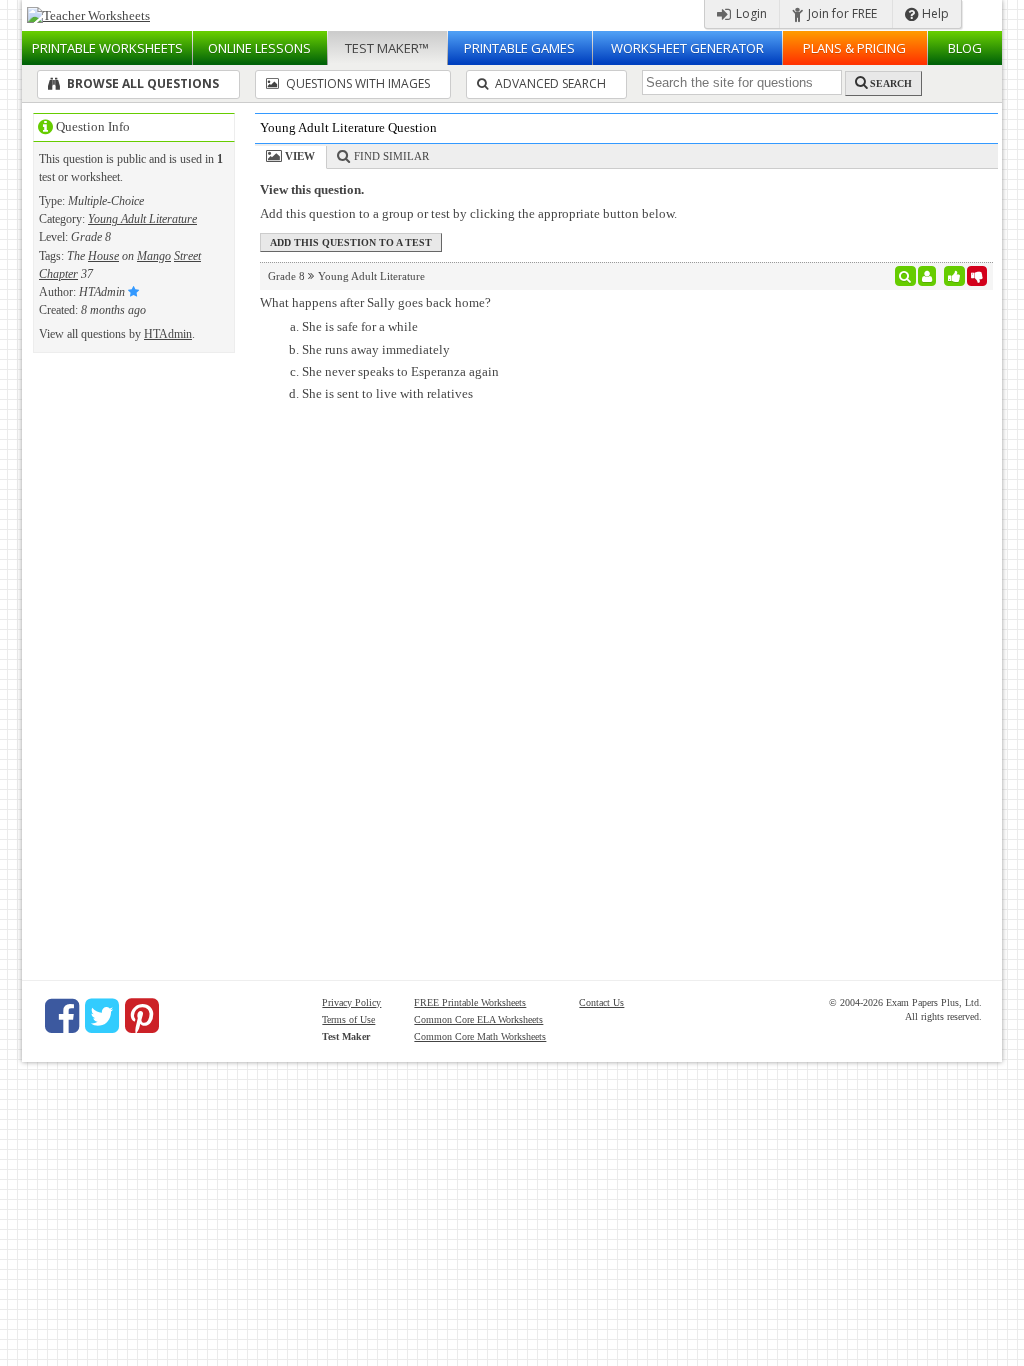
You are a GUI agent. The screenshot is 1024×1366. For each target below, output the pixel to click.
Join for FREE (841, 13)
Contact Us (601, 1002)
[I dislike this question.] (977, 276)
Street (187, 256)
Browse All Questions (141, 83)
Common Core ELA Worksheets (478, 1019)
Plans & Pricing (854, 48)
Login (750, 13)
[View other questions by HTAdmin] (927, 276)
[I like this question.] (954, 276)
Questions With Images (356, 83)
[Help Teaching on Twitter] (102, 1016)
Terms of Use (348, 1019)
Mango (154, 256)
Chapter (58, 274)
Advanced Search (549, 83)
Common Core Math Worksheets (480, 1036)
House (103, 256)
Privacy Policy (351, 1002)
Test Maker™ (387, 48)
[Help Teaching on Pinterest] (142, 1016)
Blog (965, 48)
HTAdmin (168, 334)
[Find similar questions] (905, 276)
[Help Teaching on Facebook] (62, 1016)
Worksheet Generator (687, 48)
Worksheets (107, 48)
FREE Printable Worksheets (470, 1002)
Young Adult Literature (142, 219)
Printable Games (519, 48)
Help (934, 13)
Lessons (259, 48)
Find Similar (391, 156)
